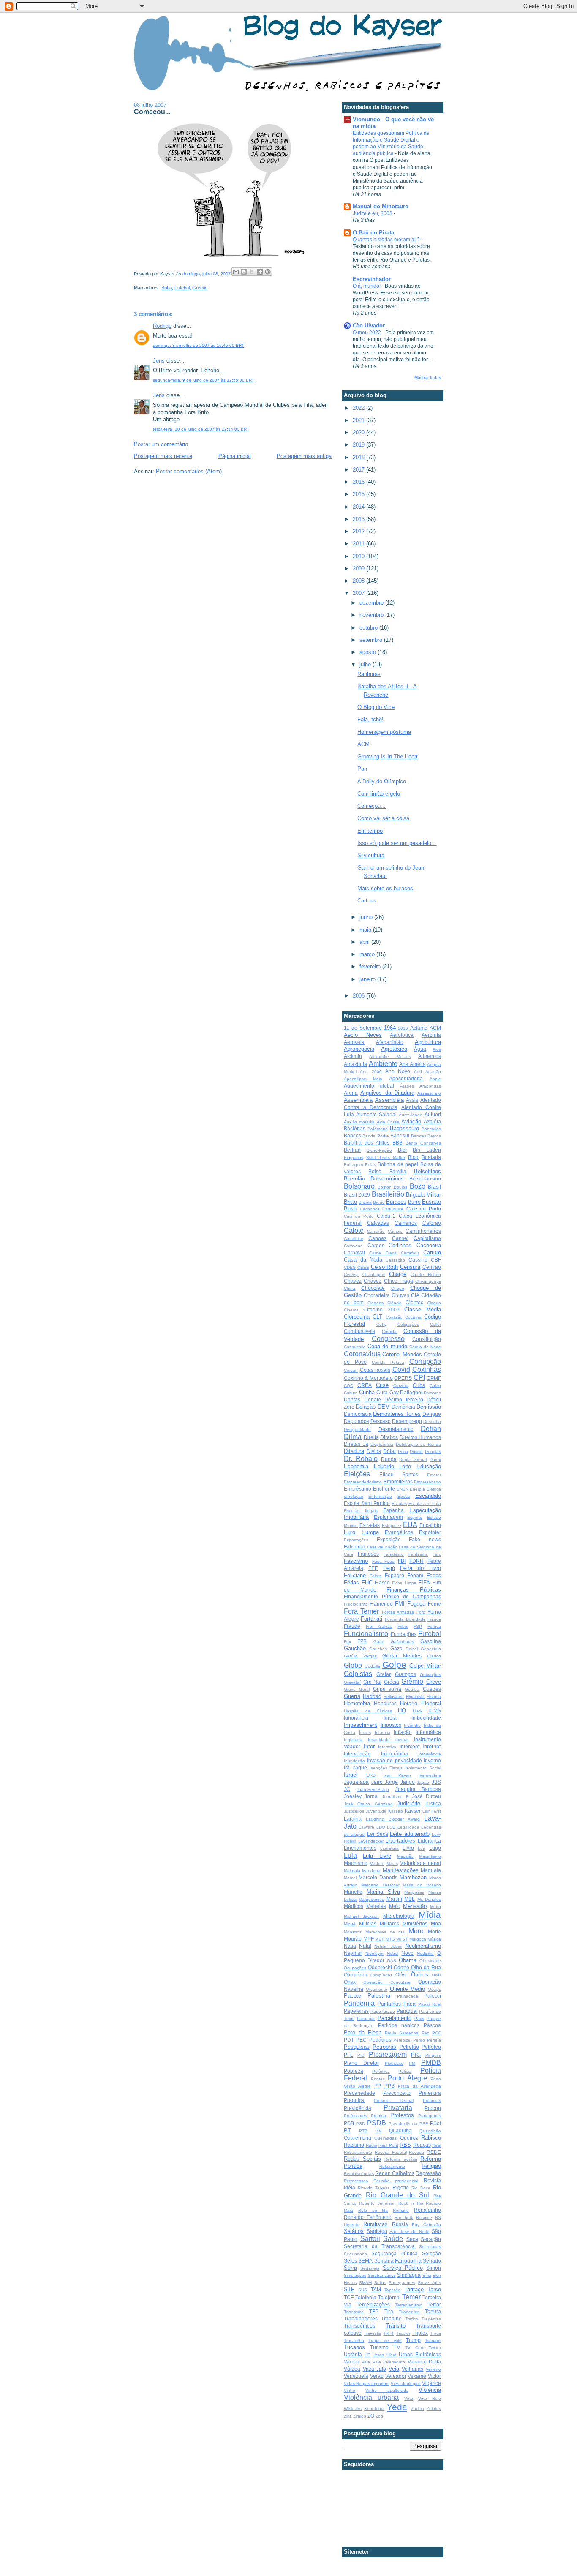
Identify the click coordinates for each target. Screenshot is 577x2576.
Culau (435, 1386)
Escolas (399, 1503)
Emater (434, 1475)
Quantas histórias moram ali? (387, 240)
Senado (432, 2261)
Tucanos (354, 2347)
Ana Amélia (412, 1064)
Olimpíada (356, 1975)
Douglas (433, 1452)
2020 (359, 432)
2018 (359, 457)
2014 (359, 507)
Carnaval (354, 1253)
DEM (384, 1407)
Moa (436, 1923)
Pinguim (433, 2055)
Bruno (379, 1202)
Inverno (432, 1760)
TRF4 (388, 2333)
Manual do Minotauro (381, 206)
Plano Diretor (361, 2063)
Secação (431, 2239)
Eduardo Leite (393, 1466)
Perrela (434, 2040)
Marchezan (413, 1877)
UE (367, 2355)
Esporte (415, 1517)
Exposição (389, 1539)
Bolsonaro (359, 1186)
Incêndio (412, 1725)
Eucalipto (430, 1525)
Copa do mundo (387, 1346)
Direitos (389, 1437)
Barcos (434, 1136)
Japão (423, 1782)
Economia (356, 1466)
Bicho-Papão (379, 1150)
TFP (374, 2311)
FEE (373, 1568)
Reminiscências (359, 2174)
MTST (402, 1939)
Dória (403, 1452)
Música (434, 1939)
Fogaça (416, 1604)
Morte (434, 1931)
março (368, 954)
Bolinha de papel (398, 1164)
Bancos (352, 1135)
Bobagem (353, 1165)
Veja (394, 2369)
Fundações (404, 1634)
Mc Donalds (429, 1899)
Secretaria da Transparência (379, 2246)
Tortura (433, 2311)
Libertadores (400, 1841)
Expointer (430, 1532)
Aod (418, 1072)
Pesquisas (357, 2047)
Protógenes (430, 2116)
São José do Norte (410, 2231)
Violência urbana (371, 2397)
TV (397, 2347)
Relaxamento (392, 2166)
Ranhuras (369, 674)
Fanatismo (394, 1554)
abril (365, 942)
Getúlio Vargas (360, 1656)
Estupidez (392, 1525)
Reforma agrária (401, 2159)
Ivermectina (430, 1775)
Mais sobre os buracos (385, 888)
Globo (353, 1665)
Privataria (398, 2108)
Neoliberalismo (423, 1946)
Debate (373, 1400)
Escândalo (428, 1496)
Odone (401, 1967)
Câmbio (395, 1231)
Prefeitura (430, 2093)
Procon (433, 2108)
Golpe (394, 1664)
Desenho (432, 1422)
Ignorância (356, 1718)
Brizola (365, 1202)
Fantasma (418, 1554)
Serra (350, 2268)
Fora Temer (361, 1611)
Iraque (360, 1768)
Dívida (374, 1451)
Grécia (392, 1682)
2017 (359, 470)
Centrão (432, 1267)
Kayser (413, 1811)
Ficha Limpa (404, 1583)
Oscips (434, 1989)
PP (378, 2086)
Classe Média (423, 1310)
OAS (392, 1961)
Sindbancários (382, 2275)
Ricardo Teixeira (374, 2188)
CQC (348, 1386)
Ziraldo (360, 2416)
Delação (366, 1407)
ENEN (403, 1489)
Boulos (400, 1187)
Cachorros (370, 1209)
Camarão (376, 1231)
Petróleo (431, 2047)
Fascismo (356, 1561)
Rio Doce (421, 2188)
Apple (435, 1079)
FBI (402, 1561)
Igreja (390, 1718)
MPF (369, 1939)
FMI (400, 1604)
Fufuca (434, 1626)
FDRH (416, 1561)
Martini (394, 1899)
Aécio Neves (363, 1035)
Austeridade (411, 1115)
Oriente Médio (408, 1989)
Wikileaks (353, 2408)
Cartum (432, 1253)
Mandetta (371, 1871)
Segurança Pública (395, 2253)
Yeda (397, 2407)
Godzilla (372, 1666)
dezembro (372, 603)
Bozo (418, 1186)
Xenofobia (374, 2408)
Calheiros (406, 1223)
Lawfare (366, 1827)
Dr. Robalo (361, 1459)
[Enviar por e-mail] (236, 272)
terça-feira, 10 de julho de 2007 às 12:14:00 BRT (201, 429)
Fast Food (383, 1561)
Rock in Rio (411, 2203)
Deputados (357, 1421)
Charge (398, 1274)
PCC (437, 2033)
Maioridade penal (420, 1863)
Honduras (385, 1703)
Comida (389, 1332)
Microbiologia (399, 1916)
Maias (392, 1863)
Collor (435, 1324)
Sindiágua (409, 2275)
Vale (377, 2362)
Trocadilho (354, 2340)
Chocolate (373, 1288)
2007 (359, 593)
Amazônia (355, 1064)
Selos (350, 2261)
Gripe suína (387, 1689)
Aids (437, 1049)
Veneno (433, 2369)
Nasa (350, 1946)
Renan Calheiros (395, 2173)
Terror (434, 2305)
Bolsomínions (387, 1179)
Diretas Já (356, 1444)
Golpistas (358, 1674)
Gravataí (352, 1682)
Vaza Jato (375, 2369)
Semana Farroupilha (398, 2261)
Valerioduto (394, 2362)
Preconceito (397, 2093)
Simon (434, 2268)
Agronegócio (359, 1049)
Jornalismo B (395, 1797)
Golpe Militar (425, 1666)
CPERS (403, 1378)
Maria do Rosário (422, 1885)
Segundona (355, 2254)
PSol (435, 2123)
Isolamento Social (423, 1768)
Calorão (432, 1223)
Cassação (395, 1260)
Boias (370, 1165)
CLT (377, 1317)
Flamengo (381, 1604)
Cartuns (367, 901)
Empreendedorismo (363, 1482)
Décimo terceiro (404, 1400)
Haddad (372, 1696)
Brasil (434, 1187)
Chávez (373, 1281)
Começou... (372, 806)
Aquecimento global (369, 1086)
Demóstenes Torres (397, 1414)
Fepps (434, 1575)
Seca (412, 2239)
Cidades (376, 1303)
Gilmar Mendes (402, 1656)
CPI (419, 1378)
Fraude (352, 1626)
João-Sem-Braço (373, 1790)
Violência (430, 2390)
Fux (347, 1642)
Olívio (402, 1975)
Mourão (353, 1939)
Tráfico (412, 2319)
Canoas (377, 1238)
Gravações (430, 1675)
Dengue (432, 1414)
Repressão (428, 2173)
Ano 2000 (371, 1072)
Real (437, 2145)
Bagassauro (404, 1128)
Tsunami (433, 2340)
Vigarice (431, 2383)
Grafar (384, 1674)
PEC (361, 2040)
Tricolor (403, 2333)
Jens (159, 361)
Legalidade (408, 1827)
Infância (382, 1732)
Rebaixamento (358, 2152)
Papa (410, 2004)
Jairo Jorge (385, 1782)
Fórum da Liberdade (405, 1619)
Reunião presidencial (396, 2181)
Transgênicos (359, 2326)
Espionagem (388, 1517)
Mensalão (415, 1906)
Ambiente (383, 1064)
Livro (408, 1848)
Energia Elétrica (425, 1489)
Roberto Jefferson (377, 2203)
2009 (359, 568)
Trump (413, 2340)
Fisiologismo (356, 1604)
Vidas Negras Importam (367, 2384)
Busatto (431, 1202)
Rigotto (401, 2188)
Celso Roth (385, 1267)
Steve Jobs (429, 2283)
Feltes (376, 1576)
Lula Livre (377, 1856)
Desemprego (407, 1421)
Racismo (354, 2145)
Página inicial (235, 456)
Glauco (434, 1656)
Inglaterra (353, 1740)
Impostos (391, 1725)
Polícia (405, 2071)
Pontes (378, 2079)
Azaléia (432, 1122)
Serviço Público (403, 2268)
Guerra (352, 1696)
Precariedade (359, 2093)
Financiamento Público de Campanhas (392, 1596)
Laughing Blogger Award (393, 1819)
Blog (413, 1157)
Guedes (432, 1689)
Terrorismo (354, 2312)
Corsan (351, 1370)
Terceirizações (373, 2305)
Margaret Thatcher (380, 1885)
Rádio (372, 2145)
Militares (389, 1923)
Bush (350, 1209)
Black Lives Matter (386, 1157)
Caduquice (393, 1209)
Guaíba (412, 1689)
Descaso (381, 1421)
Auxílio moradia (359, 1122)
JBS (436, 1782)
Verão (377, 2376)
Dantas (352, 1400)
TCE (349, 2297)
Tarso (434, 2289)
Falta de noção (382, 1547)
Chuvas (400, 1295)
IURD (370, 1775)
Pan (362, 769)
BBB (397, 1143)
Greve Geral (357, 1689)
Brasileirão (388, 1194)
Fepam (415, 1575)
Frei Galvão (379, 1626)
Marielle (353, 1892)
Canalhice (354, 1239)
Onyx (350, 1982)
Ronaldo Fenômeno (368, 2217)
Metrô (435, 1907)
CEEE (363, 1267)
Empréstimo (358, 1489)
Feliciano (355, 1575)
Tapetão (392, 2290)
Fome (434, 1604)
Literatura (389, 1848)
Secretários (430, 2247)
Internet (432, 1746)
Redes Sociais (362, 2159)
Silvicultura (371, 855)
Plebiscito (394, 2063)
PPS (389, 2086)
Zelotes (434, 2408)
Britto (167, 288)
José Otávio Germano (368, 1804)
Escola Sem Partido (367, 1503)
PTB (363, 2131)
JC (347, 1789)
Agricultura (428, 1042)
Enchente (384, 1489)
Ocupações (355, 1968)
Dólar (389, 1451)
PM (412, 2063)
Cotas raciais (375, 1370)
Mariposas (414, 1892)
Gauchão (355, 1648)
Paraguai (407, 2011)
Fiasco (382, 1582)
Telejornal (389, 2297)
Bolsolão (354, 1179)
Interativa (387, 1747)
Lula (350, 1855)
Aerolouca (402, 1035)
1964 (390, 1028)
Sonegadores (402, 2283)
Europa (370, 1532)
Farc (437, 1554)
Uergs (378, 2355)
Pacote (352, 1996)
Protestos (402, 2115)
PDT (349, 2040)
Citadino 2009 (381, 1310)
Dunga (389, 1459)
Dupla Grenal (413, 1460)
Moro (416, 1931)
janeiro (368, 979)
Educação (429, 1466)
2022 (359, 408)
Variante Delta (424, 2362)
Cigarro (434, 1303)
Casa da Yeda (363, 1260)
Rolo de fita (373, 2210)
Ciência (395, 1303)
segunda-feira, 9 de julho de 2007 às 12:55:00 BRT (204, 380)
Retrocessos (356, 2181)
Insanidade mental (388, 1740)
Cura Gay (387, 1392)
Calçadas (378, 1223)
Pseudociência (403, 2124)
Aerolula (431, 1035)
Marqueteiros (371, 1899)
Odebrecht (380, 1967)
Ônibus (420, 1975)
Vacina (352, 2362)
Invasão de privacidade (395, 1760)
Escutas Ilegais (361, 1511)
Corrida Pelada (388, 1362)
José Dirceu (426, 1796)
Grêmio (200, 288)
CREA (365, 1385)
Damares (432, 1393)
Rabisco (431, 2138)
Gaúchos (378, 1649)
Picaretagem (388, 2054)
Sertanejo (370, 2268)
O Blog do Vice (376, 707)
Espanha (393, 1510)
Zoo (379, 2416)
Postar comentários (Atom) (189, 471)
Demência (403, 1407)
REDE (434, 2152)
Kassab (396, 1811)
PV (378, 2130)
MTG (390, 1939)
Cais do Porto (359, 1216)
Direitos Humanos (421, 1437)
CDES (350, 1267)
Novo (407, 1953)
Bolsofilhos (427, 1171)
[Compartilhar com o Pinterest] (268, 272)
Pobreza (354, 2071)
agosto (369, 652)
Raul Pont (388, 2145)
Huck (418, 1711)
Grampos (406, 1674)
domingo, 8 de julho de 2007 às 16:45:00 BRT (199, 345)
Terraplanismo (409, 2305)
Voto (409, 2398)
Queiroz (409, 2138)
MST (380, 1939)
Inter (369, 1746)
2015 (359, 494)
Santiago (377, 2231)
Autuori (433, 1114)
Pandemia (359, 2003)
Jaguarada (356, 1782)
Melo (395, 1906)
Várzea (352, 2369)
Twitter (435, 2348)
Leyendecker (371, 1841)
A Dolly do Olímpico (382, 781)
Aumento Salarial (376, 1114)
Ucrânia (353, 2354)
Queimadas (385, 2138)
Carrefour (410, 1253)
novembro (372, 615)
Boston (385, 1187)
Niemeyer (374, 1953)
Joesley (353, 1796)
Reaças (422, 2145)
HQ (402, 1711)
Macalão (405, 1856)
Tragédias (431, 2319)
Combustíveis (359, 1331)
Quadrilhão (430, 2131)
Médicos (354, 1906)
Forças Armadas (398, 1612)
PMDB (431, 2062)
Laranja (353, 1819)
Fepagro (395, 1575)
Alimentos (430, 1056)
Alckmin (353, 1056)
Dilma (353, 1437)
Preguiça (354, 2100)
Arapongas (430, 1086)
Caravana (353, 1246)
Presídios (432, 2100)
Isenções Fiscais (386, 1768)
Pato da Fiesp (363, 2032)
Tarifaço (414, 2289)
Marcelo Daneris (378, 1877)
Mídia (430, 1915)
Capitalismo (427, 1238)
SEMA (365, 2261)
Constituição (427, 1339)
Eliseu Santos (399, 1474)
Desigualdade (357, 1430)
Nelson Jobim (388, 1946)
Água (420, 1049)
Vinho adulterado (387, 2390)
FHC (367, 1582)
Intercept (410, 1746)
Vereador (396, 2376)
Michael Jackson (361, 1916)
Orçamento (377, 1989)
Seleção (431, 2253)
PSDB (377, 2123)
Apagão (433, 1072)
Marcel (350, 1878)
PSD (361, 2124)
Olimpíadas (381, 1975)
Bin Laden (427, 1150)
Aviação (411, 1122)
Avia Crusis (388, 1122)
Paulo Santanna (402, 2033)
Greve (434, 1682)
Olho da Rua (426, 1967)
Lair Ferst (432, 1811)
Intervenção (357, 1754)
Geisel (412, 1649)
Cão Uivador (369, 326)
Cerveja (351, 1274)
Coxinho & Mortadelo (368, 1378)
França (434, 1619)
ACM (363, 744)
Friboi (403, 1626)
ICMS (435, 1711)
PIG (416, 2055)
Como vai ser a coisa (383, 818)
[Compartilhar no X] (252, 272)
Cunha (367, 1392)
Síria (427, 2275)
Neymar (353, 1953)
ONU (436, 1975)
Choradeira (377, 1295)
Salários (354, 2231)
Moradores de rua (385, 1932)
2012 (359, 531)
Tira (389, 2311)
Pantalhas (389, 2004)
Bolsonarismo (425, 1179)
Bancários (431, 1129)
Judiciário (409, 1803)
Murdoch (418, 1939)
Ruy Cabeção (426, 2225)
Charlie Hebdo (426, 1274)
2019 (359, 445)
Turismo (379, 2347)
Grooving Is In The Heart (388, 756)
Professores (355, 2116)
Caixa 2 (386, 1216)
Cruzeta (401, 1386)
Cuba (419, 1385)
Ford (421, 1612)
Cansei (400, 1238)
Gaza (396, 1648)
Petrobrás (384, 2047)
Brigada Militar (423, 1195)
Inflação (403, 1732)
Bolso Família (387, 1171)
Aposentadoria (406, 1078)
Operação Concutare (387, 1982)
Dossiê (416, 1452)
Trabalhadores (361, 2318)
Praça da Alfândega (419, 2086)
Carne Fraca (383, 1253)
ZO (371, 2416)
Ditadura (354, 1451)
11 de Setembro (363, 1028)
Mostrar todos (428, 378)
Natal (365, 1946)
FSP (418, 1626)
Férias (351, 1582)
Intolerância (395, 1754)
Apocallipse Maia (363, 1079)
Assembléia (389, 1100)
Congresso (388, 1339)
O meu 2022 (367, 333)
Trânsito (396, 2326)
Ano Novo (398, 1071)
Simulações (355, 2275)
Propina (378, 2116)
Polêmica (381, 2071)
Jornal (372, 1796)
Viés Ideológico (406, 2384)
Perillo (419, 2040)
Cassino (418, 1260)
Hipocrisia (415, 1697)
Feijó (389, 1568)
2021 (359, 420)
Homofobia (357, 1703)
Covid (401, 1370)
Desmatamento (396, 1429)
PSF (424, 2124)
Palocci (433, 1996)
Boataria (431, 1157)
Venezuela (356, 2376)
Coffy (381, 1324)
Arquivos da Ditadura (387, 1093)
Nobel (393, 1953)
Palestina (379, 1996)
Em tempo (370, 831)
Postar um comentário (161, 444)
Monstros (353, 1932)
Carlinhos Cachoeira (415, 1245)
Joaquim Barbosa (418, 1789)
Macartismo (430, 1856)
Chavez (353, 1281)
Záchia (418, 2408)
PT (347, 2130)
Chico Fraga (399, 1281)
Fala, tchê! (370, 719)
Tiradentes (409, 2312)
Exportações (356, 1540)
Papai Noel (430, 2004)
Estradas (370, 1525)
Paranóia (366, 2019)
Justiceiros (354, 1811)
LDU (391, 1827)
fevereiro (371, 966)
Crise (382, 1385)
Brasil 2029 (357, 1195)
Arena (351, 1093)
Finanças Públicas (414, 1590)
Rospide (424, 2218)
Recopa (416, 2152)
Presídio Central (393, 2100)
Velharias (412, 2369)
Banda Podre (376, 1136)
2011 (359, 544)
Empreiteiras (398, 1482)
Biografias (354, 1157)
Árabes (407, 1086)
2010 (359, 556)
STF (349, 2289)
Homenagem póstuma (384, 732)
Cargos (376, 1245)
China (350, 1288)
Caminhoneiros (423, 1231)
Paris (419, 2019)
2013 (359, 519)
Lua (422, 1848)
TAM (376, 2289)
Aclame (419, 1028)
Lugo (435, 1848)
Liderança (429, 1841)
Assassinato (429, 1093)
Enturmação (380, 1496)
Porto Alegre (407, 2078)
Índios (365, 1732)
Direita (371, 1437)
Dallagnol (411, 1392)
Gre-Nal (372, 1682)
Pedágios (380, 2040)
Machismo (356, 1863)
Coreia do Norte (425, 1347)
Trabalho (391, 2318)
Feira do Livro (421, 1568)
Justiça (433, 1803)
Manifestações (401, 1870)
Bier (403, 1150)
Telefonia (366, 2297)
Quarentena (358, 2138)
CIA (415, 1295)
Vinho (350, 2390)
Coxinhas (427, 1370)
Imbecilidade (426, 1718)
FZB (362, 1641)
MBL (410, 1899)
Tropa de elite (385, 2340)
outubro (369, 628)
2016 (359, 482)
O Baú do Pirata (373, 233)
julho (366, 664)
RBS (405, 2145)
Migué (350, 1924)
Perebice (402, 2040)
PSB (349, 2123)
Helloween (394, 1697)
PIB (361, 2055)
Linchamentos (360, 1848)
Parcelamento (395, 2018)
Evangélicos (399, 1532)
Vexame (417, 2376)
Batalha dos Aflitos (367, 1143)
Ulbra (392, 2355)
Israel (351, 1775)
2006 (359, 996)
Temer (411, 2297)
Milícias (368, 1923)
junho (367, 917)
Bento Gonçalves (423, 1143)
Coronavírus (362, 1354)
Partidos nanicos (399, 2025)
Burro (414, 1202)
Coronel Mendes (402, 1354)
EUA (410, 1525)
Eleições (357, 1474)
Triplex (420, 2333)
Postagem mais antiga (304, 456)
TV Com (415, 2348)
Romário (401, 2210)
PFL (348, 2055)
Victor (434, 2376)
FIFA (424, 1582)
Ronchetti (404, 2218)
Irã (347, 1768)
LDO (381, 1827)
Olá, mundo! (367, 286)
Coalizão (394, 1317)
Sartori (370, 2239)
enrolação (354, 1496)
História (434, 1697)
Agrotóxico (394, 1049)
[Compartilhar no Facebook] (260, 272)
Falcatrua (355, 1547)
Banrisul (400, 1135)
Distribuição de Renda (418, 1444)
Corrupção (425, 1362)
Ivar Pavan (397, 1775)
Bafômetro (378, 1129)
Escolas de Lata (425, 1503)
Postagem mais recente (163, 456)
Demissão (429, 1407)
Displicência (382, 1444)
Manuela (431, 1870)
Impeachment (361, 1725)
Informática (428, 1732)
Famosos (368, 1554)
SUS (363, 2290)
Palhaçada (408, 1996)
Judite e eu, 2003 (373, 213)
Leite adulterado (410, 1834)
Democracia (358, 1414)
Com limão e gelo (379, 794)
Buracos (396, 1202)
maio (366, 930)
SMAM (365, 2283)
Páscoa (432, 2025)
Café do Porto (424, 1209)
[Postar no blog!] (244, 272)
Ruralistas (376, 2224)
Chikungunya (428, 1281)
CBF (436, 1260)
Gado (379, 1642)
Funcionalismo (366, 1634)
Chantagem (374, 1274)
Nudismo (425, 1953)
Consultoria (355, 1347)
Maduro (377, 1863)
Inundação (354, 1761)
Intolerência (430, 1754)
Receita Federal (391, 2152)
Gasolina (431, 1641)
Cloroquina (357, 1317)
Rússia (400, 2224)
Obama (408, 1960)
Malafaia (352, 1871)
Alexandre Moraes (390, 1056)
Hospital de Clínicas (368, 1711)
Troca (435, 2333)
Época (404, 1496)
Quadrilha (400, 2130)
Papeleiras (356, 2011)
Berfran (352, 1150)
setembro (372, 640)
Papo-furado (383, 2011)
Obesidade (430, 1961)
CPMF (434, 1378)
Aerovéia (354, 1042)
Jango (408, 1782)
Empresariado (427, 1482)
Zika (348, 2416)
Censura (410, 1267)
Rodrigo (162, 326)
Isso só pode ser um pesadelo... (397, 843)
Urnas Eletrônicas (420, 2354)
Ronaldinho (427, 2210)
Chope (398, 1288)
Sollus (380, 2283)
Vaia (366, 2362)
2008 (359, 581)
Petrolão (409, 2047)
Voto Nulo (430, 2398)
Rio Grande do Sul (397, 2195)
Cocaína (413, 1317)
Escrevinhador (372, 279)
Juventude (376, 1811)
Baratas (419, 1136)
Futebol (182, 288)
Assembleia (358, 1100)
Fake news (425, 1539)
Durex (435, 1460)
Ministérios (415, 1923)
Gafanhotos (402, 1642)
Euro (350, 1532)
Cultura (351, 1393)
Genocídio (431, 1649)
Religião (431, 2166)
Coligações (408, 1324)
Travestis (372, 2333)
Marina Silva (383, 1892)
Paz (425, 2033)
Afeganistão (390, 1042)
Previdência (358, 2108)
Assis (412, 1100)
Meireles (376, 1906)
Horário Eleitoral (421, 1703)
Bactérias (355, 1128)
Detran (431, 1429)
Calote (354, 1231)
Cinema (351, 1310)
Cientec (414, 1302)
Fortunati (372, 1619)
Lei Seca (378, 1834)
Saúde (393, 2239)
